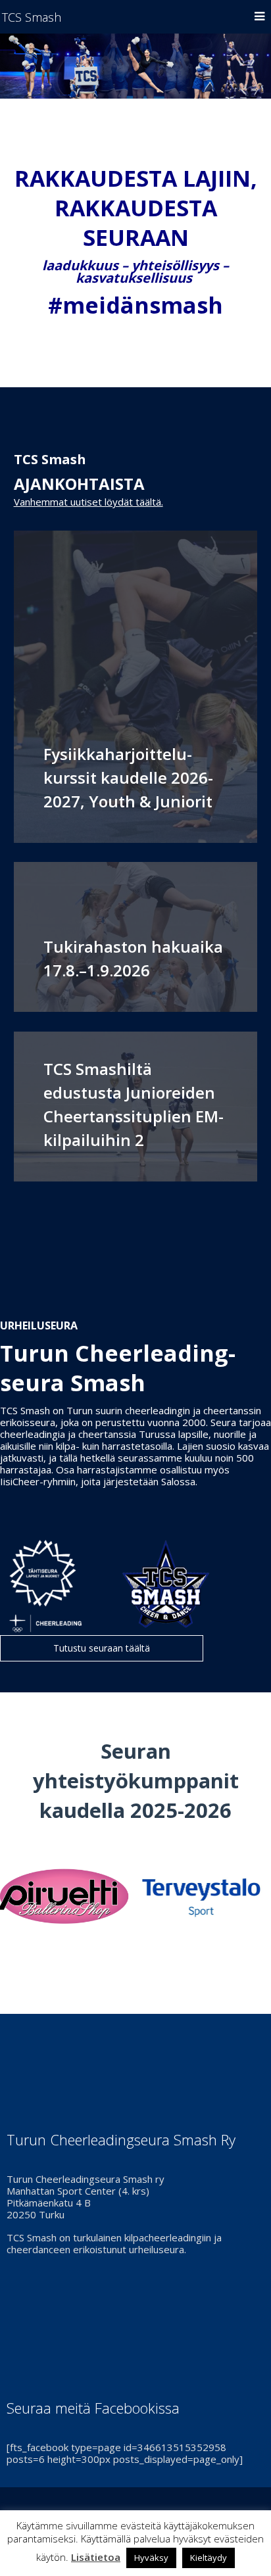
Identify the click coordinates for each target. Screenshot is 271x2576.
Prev (17, 1897)
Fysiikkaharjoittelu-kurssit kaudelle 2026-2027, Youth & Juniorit (128, 777)
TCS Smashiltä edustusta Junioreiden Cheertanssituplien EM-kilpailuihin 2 (134, 1104)
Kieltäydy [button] (209, 2558)
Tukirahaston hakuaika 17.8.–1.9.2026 (133, 958)
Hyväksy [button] (151, 2558)
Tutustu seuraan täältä (102, 1648)
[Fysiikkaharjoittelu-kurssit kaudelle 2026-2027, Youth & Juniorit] (136, 687)
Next (254, 1897)
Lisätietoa (96, 2557)
